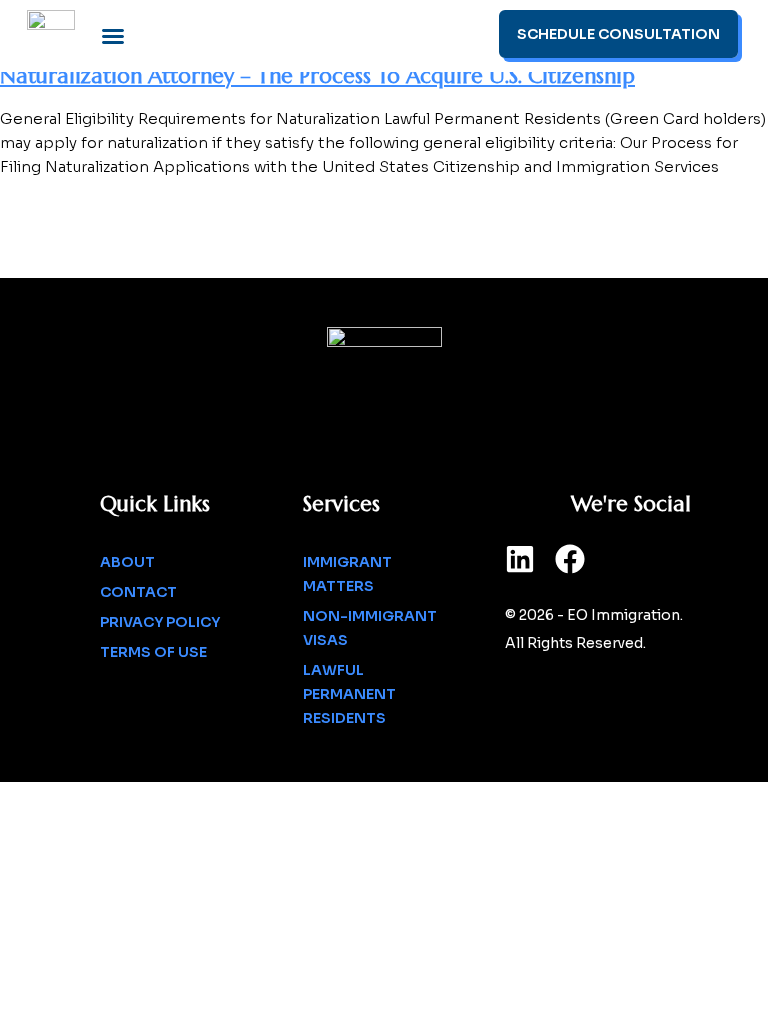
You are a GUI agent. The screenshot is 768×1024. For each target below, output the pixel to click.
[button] (113, 36)
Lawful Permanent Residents (349, 694)
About (127, 562)
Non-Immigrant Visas (370, 628)
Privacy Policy (160, 622)
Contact (138, 592)
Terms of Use (153, 652)
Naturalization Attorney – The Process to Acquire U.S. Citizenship (317, 76)
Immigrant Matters (347, 574)
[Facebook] (570, 559)
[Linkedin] (520, 559)
